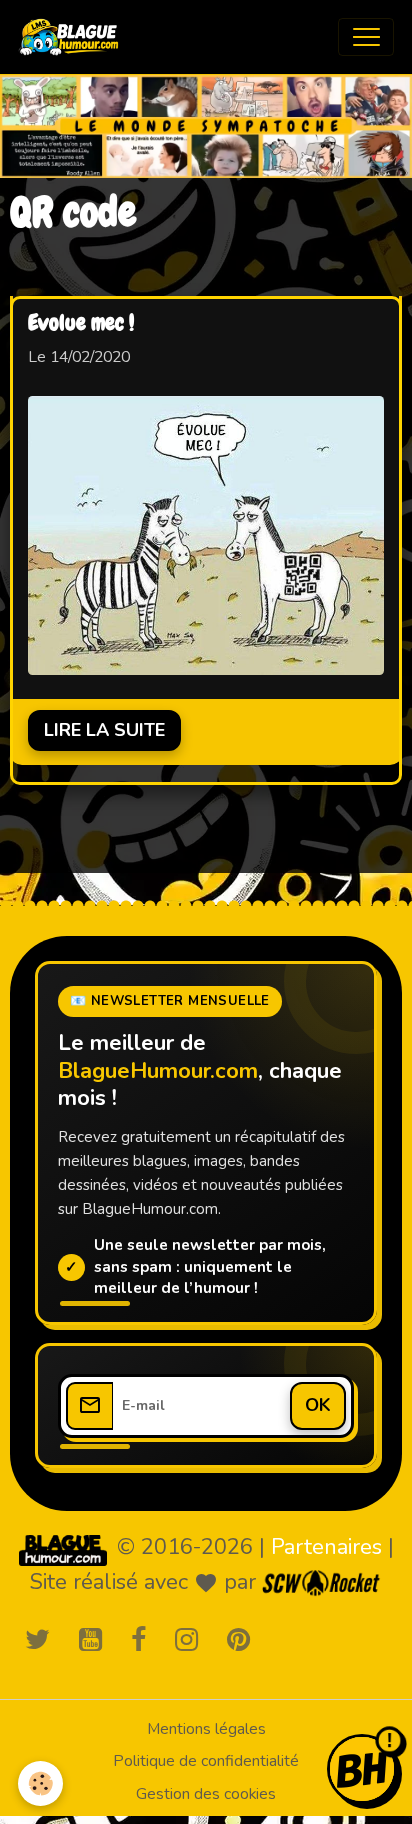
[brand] (73, 37)
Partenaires (326, 1547)
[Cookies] (40, 1783)
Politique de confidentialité (206, 1761)
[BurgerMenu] (366, 37)
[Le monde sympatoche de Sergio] (63, 1549)
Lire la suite (104, 730)
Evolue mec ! (81, 324)
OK (318, 1405)
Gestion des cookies (206, 1794)
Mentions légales (206, 1729)
